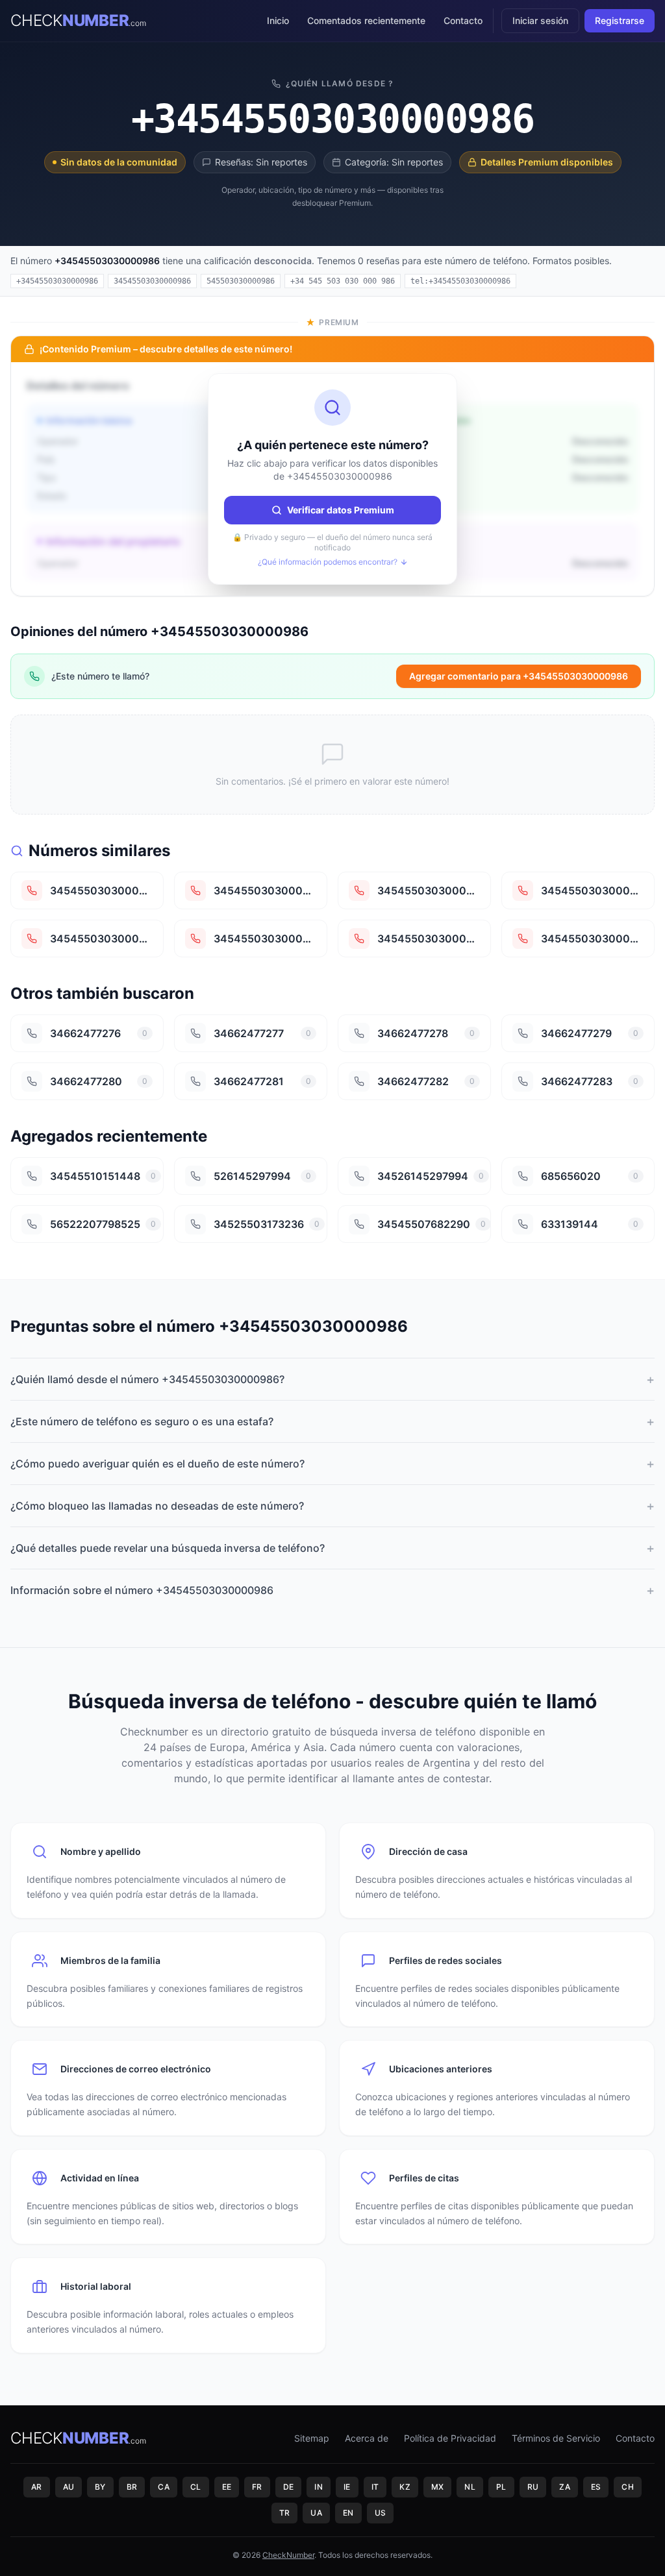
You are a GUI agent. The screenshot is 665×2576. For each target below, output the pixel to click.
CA (164, 2487)
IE (347, 2487)
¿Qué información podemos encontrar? (328, 562)
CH (628, 2487)
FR (257, 2487)
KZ (405, 2487)
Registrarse (620, 20)
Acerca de (367, 2438)
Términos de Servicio (556, 2438)
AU (69, 2487)
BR (132, 2487)
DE (289, 2487)
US (381, 2513)
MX (438, 2487)
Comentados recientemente (366, 20)
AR (37, 2487)
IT (375, 2487)
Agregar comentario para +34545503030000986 (519, 676)
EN (348, 2513)
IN (319, 2487)
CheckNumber (288, 2555)
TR (285, 2513)
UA (316, 2513)
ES (596, 2487)
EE (227, 2487)
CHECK (78, 20)
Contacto (463, 20)
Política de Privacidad (450, 2438)
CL (196, 2487)
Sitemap (312, 2438)
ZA (565, 2487)
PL (501, 2487)
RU (533, 2487)
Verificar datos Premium (341, 510)
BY (100, 2487)
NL (470, 2487)
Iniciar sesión (540, 20)
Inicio (278, 20)
